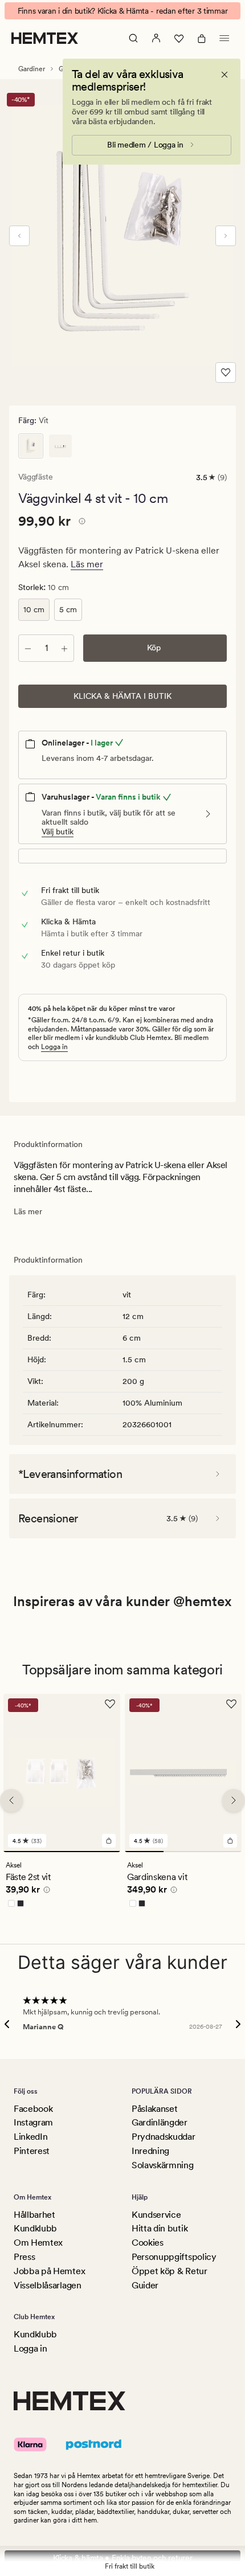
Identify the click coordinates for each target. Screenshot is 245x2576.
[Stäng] (224, 75)
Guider (145, 2285)
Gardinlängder (160, 2122)
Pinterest (32, 2151)
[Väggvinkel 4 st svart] (60, 446)
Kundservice (156, 2215)
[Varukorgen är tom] (202, 38)
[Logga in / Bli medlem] (156, 38)
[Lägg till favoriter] (226, 372)
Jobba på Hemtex (49, 2271)
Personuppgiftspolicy (174, 2257)
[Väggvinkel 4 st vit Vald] (31, 446)
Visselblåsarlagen (48, 2285)
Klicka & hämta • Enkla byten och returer (123, 2558)
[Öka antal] (64, 648)
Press (24, 2257)
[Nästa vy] (226, 236)
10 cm (34, 609)
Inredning (150, 2151)
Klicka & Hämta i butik (122, 696)
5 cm (68, 609)
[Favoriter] (179, 38)
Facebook (33, 2109)
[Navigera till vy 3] (222, 1852)
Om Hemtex (38, 2243)
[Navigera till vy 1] (62, 1852)
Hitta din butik (160, 2228)
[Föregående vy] (19, 236)
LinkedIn (30, 2137)
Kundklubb (35, 2228)
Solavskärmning (163, 2165)
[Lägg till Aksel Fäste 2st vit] (109, 1841)
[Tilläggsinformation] (80, 523)
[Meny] (224, 38)
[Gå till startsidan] (45, 38)
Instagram (33, 2122)
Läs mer (87, 564)
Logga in (54, 1047)
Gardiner (32, 69)
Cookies (148, 2243)
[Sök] (133, 38)
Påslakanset (154, 2109)
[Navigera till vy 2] (183, 1852)
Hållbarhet (34, 2215)
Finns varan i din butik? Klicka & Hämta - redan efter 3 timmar (123, 11)
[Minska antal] (28, 648)
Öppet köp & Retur (170, 2271)
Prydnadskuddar (164, 2137)
